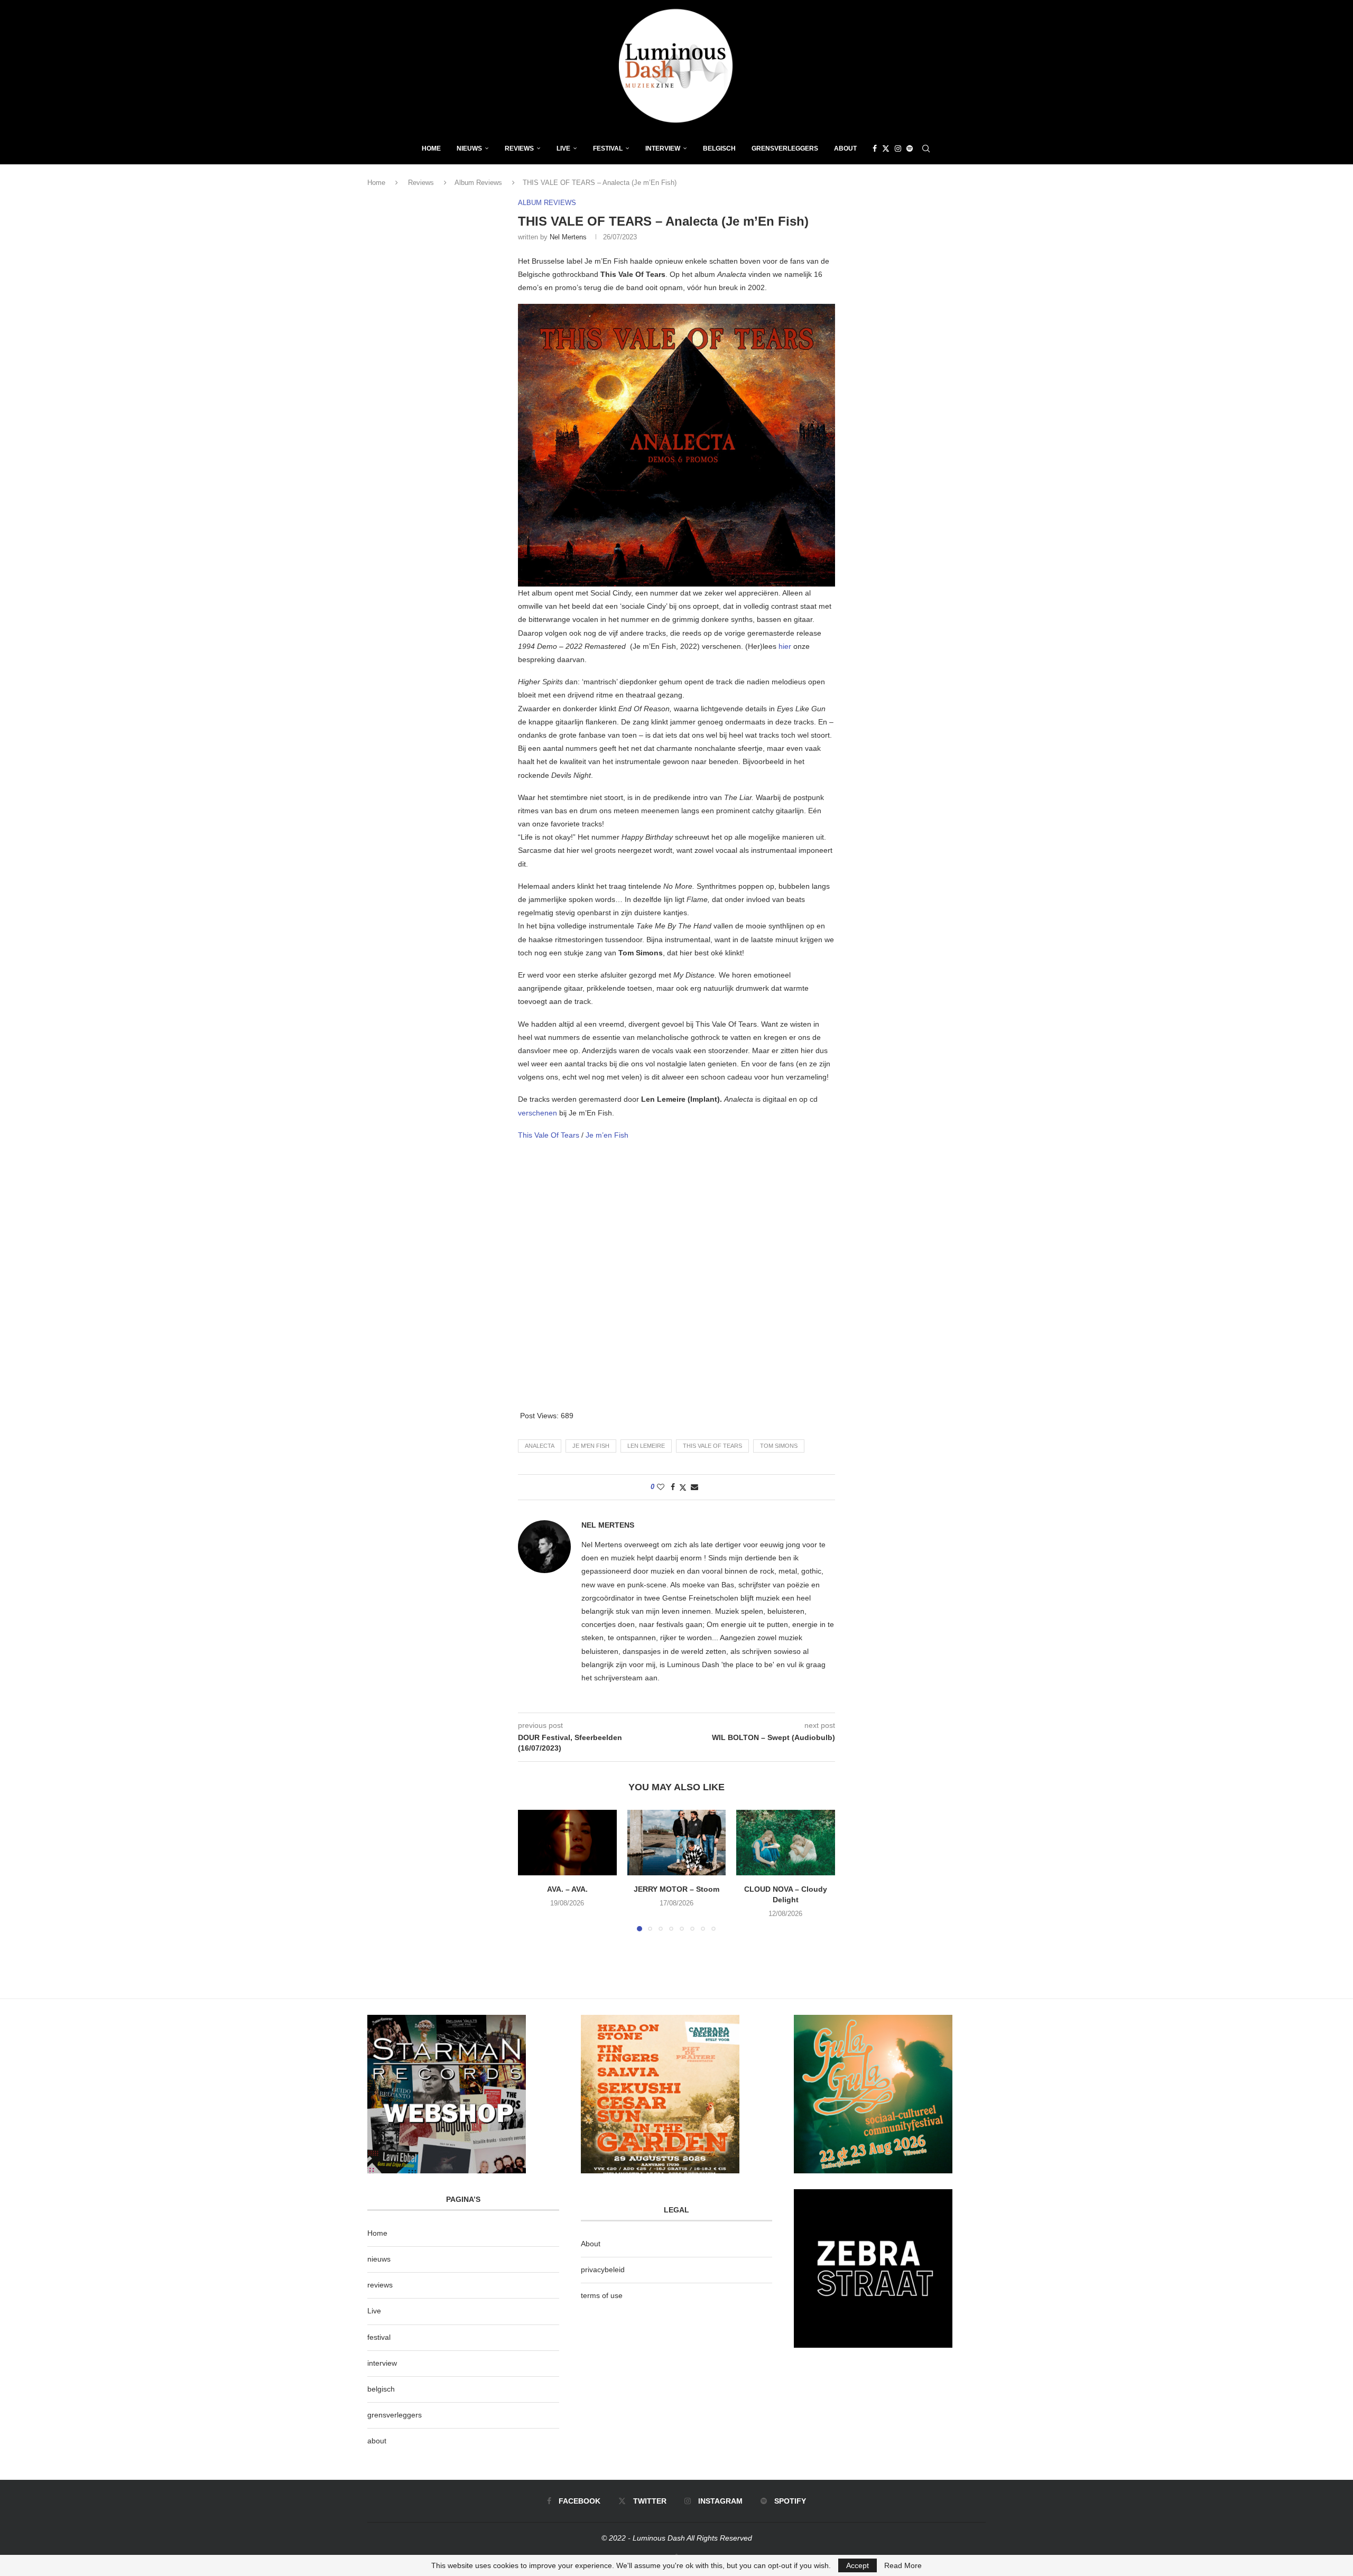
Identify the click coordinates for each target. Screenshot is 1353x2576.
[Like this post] (661, 1487)
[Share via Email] (694, 1487)
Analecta (540, 1446)
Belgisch (719, 148)
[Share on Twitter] (683, 1487)
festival (379, 2337)
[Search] (926, 148)
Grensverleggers (785, 148)
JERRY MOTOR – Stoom (676, 1889)
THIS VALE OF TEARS (712, 1446)
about (377, 2441)
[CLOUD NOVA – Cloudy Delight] (786, 1843)
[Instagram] (898, 148)
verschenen (539, 1113)
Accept (858, 2565)
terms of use (602, 2295)
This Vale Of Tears (550, 1135)
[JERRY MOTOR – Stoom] (677, 1843)
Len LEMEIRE (646, 1446)
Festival (608, 148)
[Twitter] (886, 148)
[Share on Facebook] (673, 1487)
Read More (903, 2565)
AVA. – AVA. (567, 1889)
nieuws (469, 148)
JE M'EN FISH (591, 1446)
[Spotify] (910, 148)
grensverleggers (395, 2415)
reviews (380, 2285)
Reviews (519, 148)
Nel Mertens (568, 237)
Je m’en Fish (607, 1135)
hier (786, 646)
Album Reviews (478, 183)
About (845, 148)
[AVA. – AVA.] (567, 1843)
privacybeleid (603, 2270)
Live (563, 148)
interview (382, 2363)
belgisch (381, 2389)
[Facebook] (875, 148)
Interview (663, 148)
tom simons (779, 1446)
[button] (532, 1870)
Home (431, 148)
